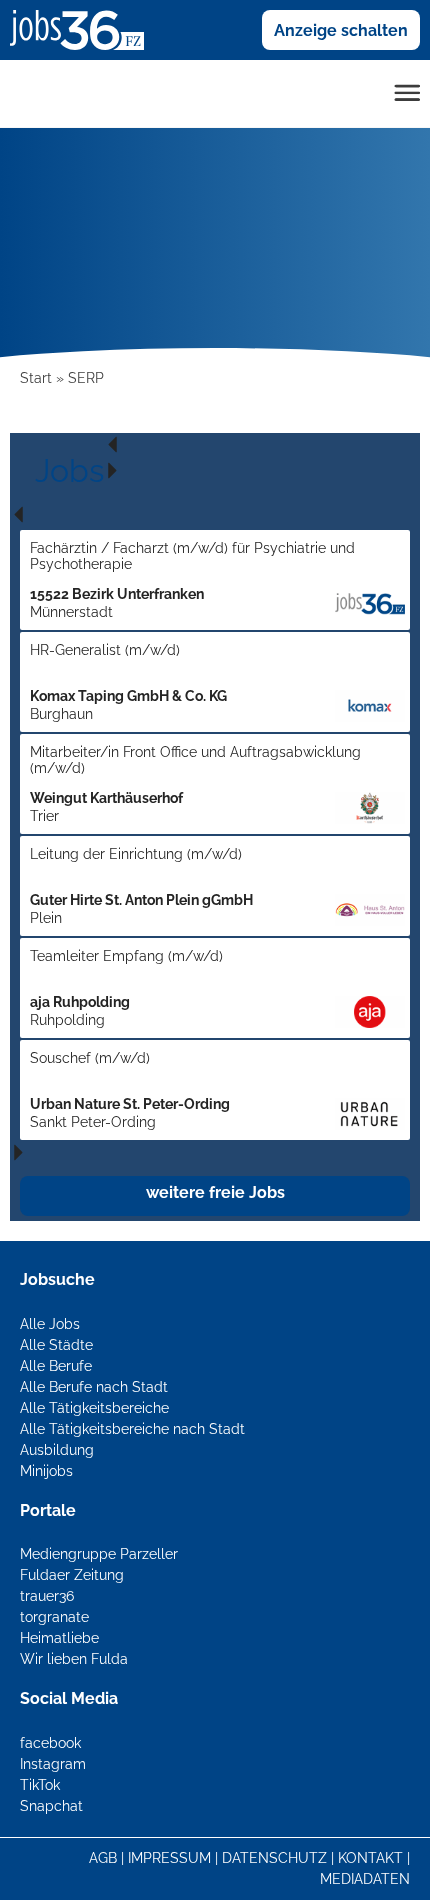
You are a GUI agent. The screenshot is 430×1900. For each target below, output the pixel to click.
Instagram (53, 1764)
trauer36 (47, 1596)
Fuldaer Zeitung (72, 1575)
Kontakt (370, 1858)
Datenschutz (274, 1858)
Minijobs (46, 1471)
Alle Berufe (56, 1366)
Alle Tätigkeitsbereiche (94, 1408)
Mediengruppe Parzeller (99, 1554)
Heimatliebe (59, 1638)
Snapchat (51, 1806)
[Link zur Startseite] (84, 29)
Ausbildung (57, 1450)
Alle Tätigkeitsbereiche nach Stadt (132, 1429)
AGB (103, 1858)
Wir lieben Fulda (74, 1659)
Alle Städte (56, 1345)
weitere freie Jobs (215, 1192)
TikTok (40, 1785)
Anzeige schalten (341, 30)
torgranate (54, 1617)
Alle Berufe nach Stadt (94, 1387)
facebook (50, 1743)
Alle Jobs (50, 1324)
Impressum (169, 1858)
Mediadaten (365, 1879)
